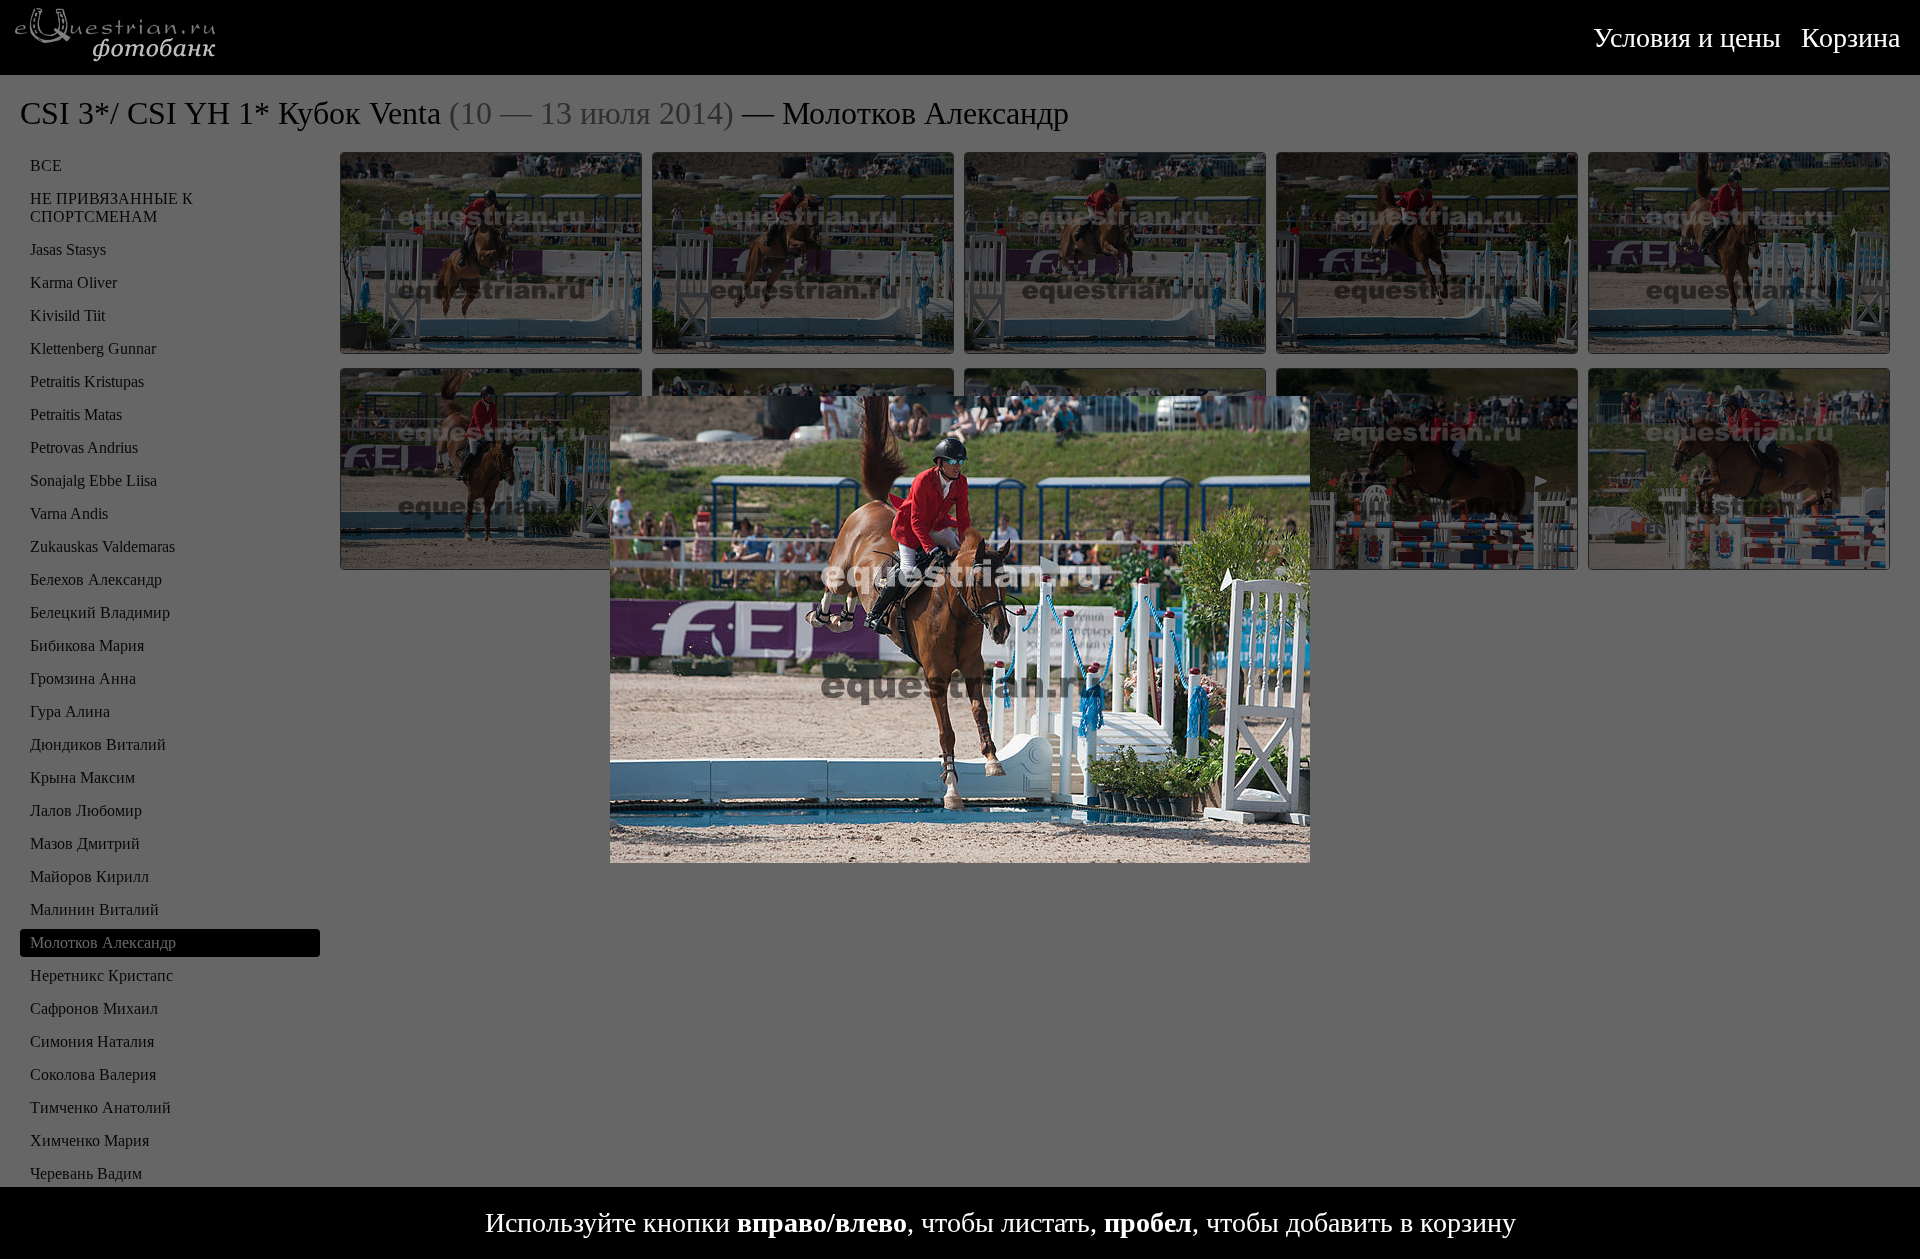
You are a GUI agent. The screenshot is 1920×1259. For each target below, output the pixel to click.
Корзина (1850, 37)
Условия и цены (1687, 37)
